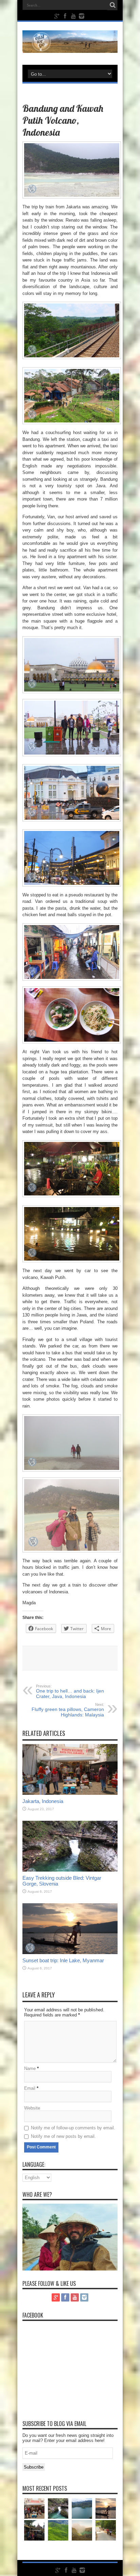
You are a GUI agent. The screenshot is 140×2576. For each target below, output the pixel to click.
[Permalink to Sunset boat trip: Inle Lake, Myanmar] (70, 1953)
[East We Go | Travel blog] (70, 48)
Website (32, 2108)
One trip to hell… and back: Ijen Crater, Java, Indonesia (70, 1692)
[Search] (112, 5)
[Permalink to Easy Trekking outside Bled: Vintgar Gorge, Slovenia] (70, 1870)
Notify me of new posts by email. (63, 2136)
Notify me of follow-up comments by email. (73, 2128)
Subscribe (34, 2467)
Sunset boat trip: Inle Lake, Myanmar (63, 1960)
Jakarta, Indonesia (43, 1801)
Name (30, 2068)
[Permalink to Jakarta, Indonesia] (70, 1793)
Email (30, 2088)
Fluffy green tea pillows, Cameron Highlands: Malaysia (68, 1710)
